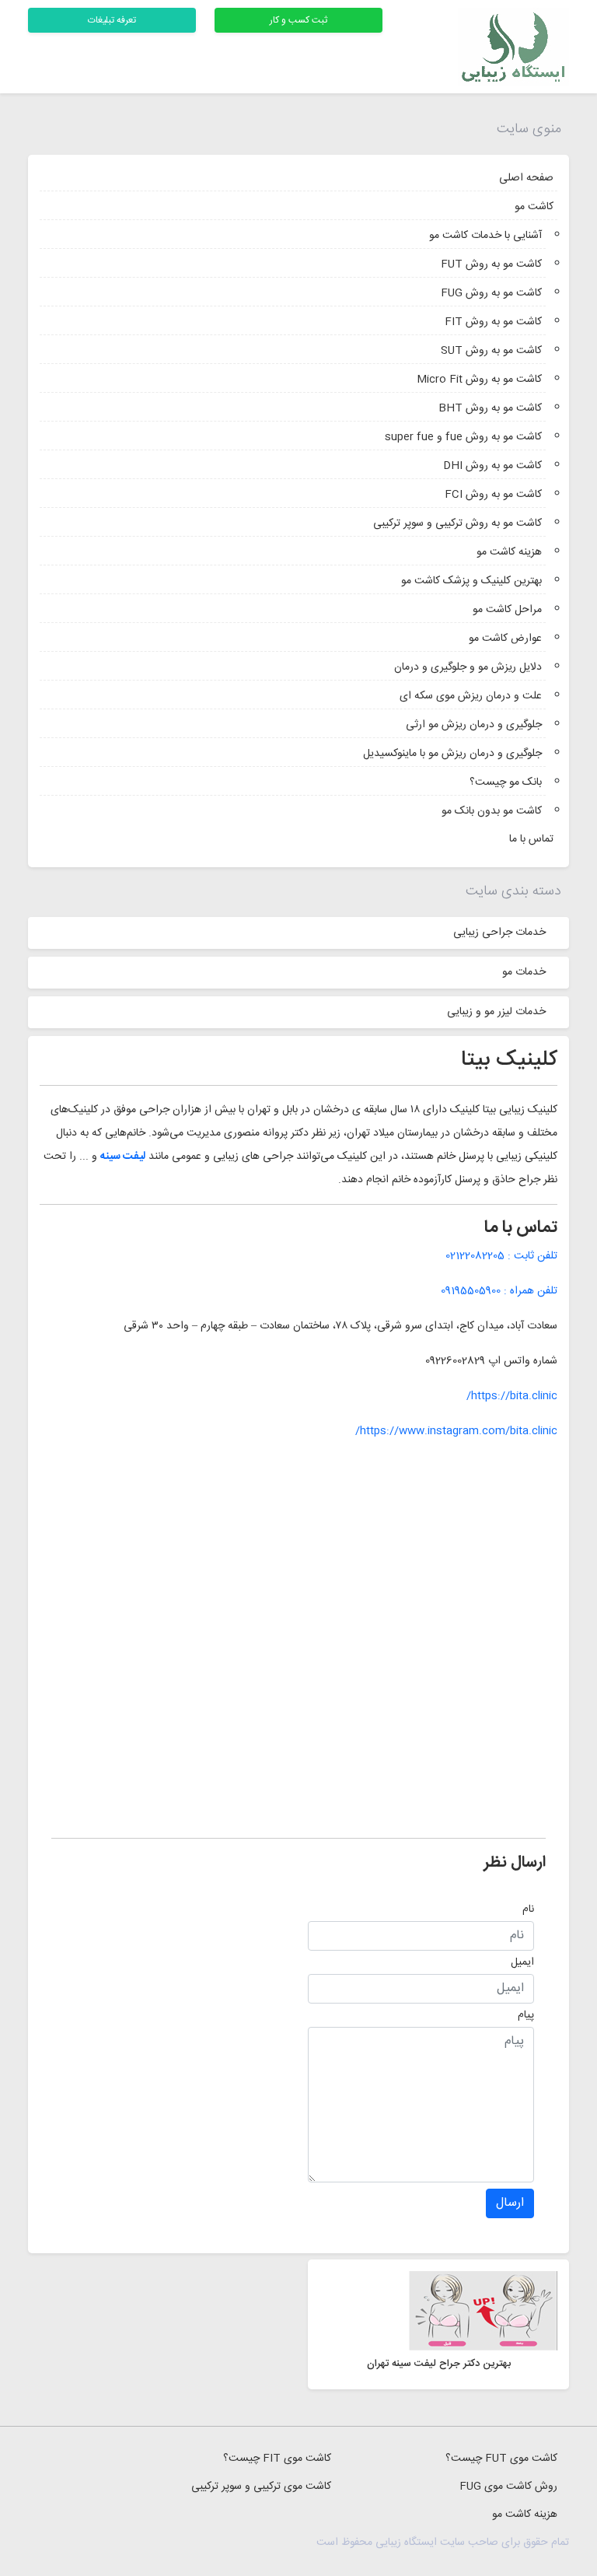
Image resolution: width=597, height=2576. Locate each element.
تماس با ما (531, 839)
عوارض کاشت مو (505, 639)
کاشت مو (534, 207)
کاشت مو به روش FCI (493, 495)
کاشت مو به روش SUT (491, 351)
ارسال (510, 2203)
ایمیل (522, 1962)
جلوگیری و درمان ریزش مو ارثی (474, 725)
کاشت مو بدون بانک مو (492, 811)
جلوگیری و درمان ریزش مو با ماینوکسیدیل (452, 754)
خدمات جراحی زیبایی (499, 933)
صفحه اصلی (526, 178)
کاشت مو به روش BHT (490, 408)
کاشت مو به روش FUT (491, 264)
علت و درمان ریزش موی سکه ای (471, 696)
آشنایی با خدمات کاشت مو (485, 236)
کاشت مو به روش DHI (492, 466)
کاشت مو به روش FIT (493, 322)
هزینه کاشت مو (509, 552)
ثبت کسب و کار (298, 20)
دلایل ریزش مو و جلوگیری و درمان (468, 667)
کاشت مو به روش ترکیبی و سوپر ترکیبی (457, 523)
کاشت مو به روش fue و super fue (463, 437)
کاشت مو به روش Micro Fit (479, 380)
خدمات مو (524, 972)
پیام (526, 2015)
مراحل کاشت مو (507, 610)
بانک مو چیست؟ (506, 782)
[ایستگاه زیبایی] (513, 47)
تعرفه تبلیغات (112, 20)
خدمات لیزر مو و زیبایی (496, 1012)
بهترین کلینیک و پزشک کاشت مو (471, 581)
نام (528, 1909)
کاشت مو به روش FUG (491, 293)
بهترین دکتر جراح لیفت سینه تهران (439, 2364)
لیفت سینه (123, 1157)
